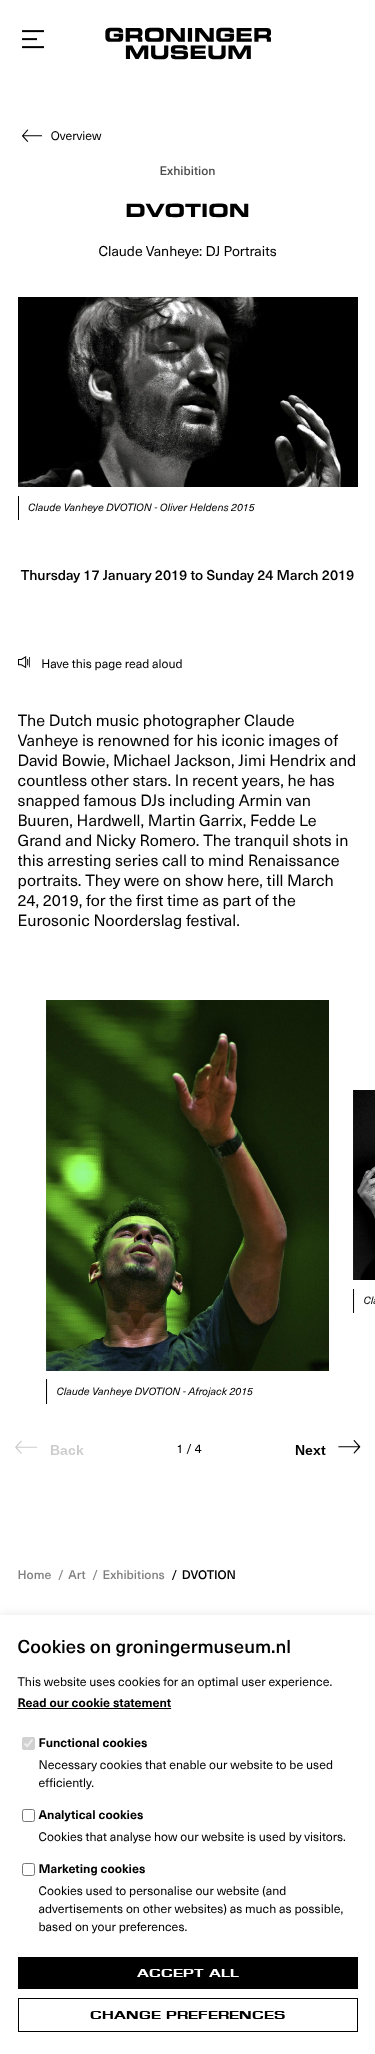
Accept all (188, 1973)
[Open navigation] (33, 40)
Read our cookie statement (95, 1703)
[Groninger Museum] (187, 46)
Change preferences (187, 2015)
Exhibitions (134, 1575)
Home (35, 1575)
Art (76, 1575)
